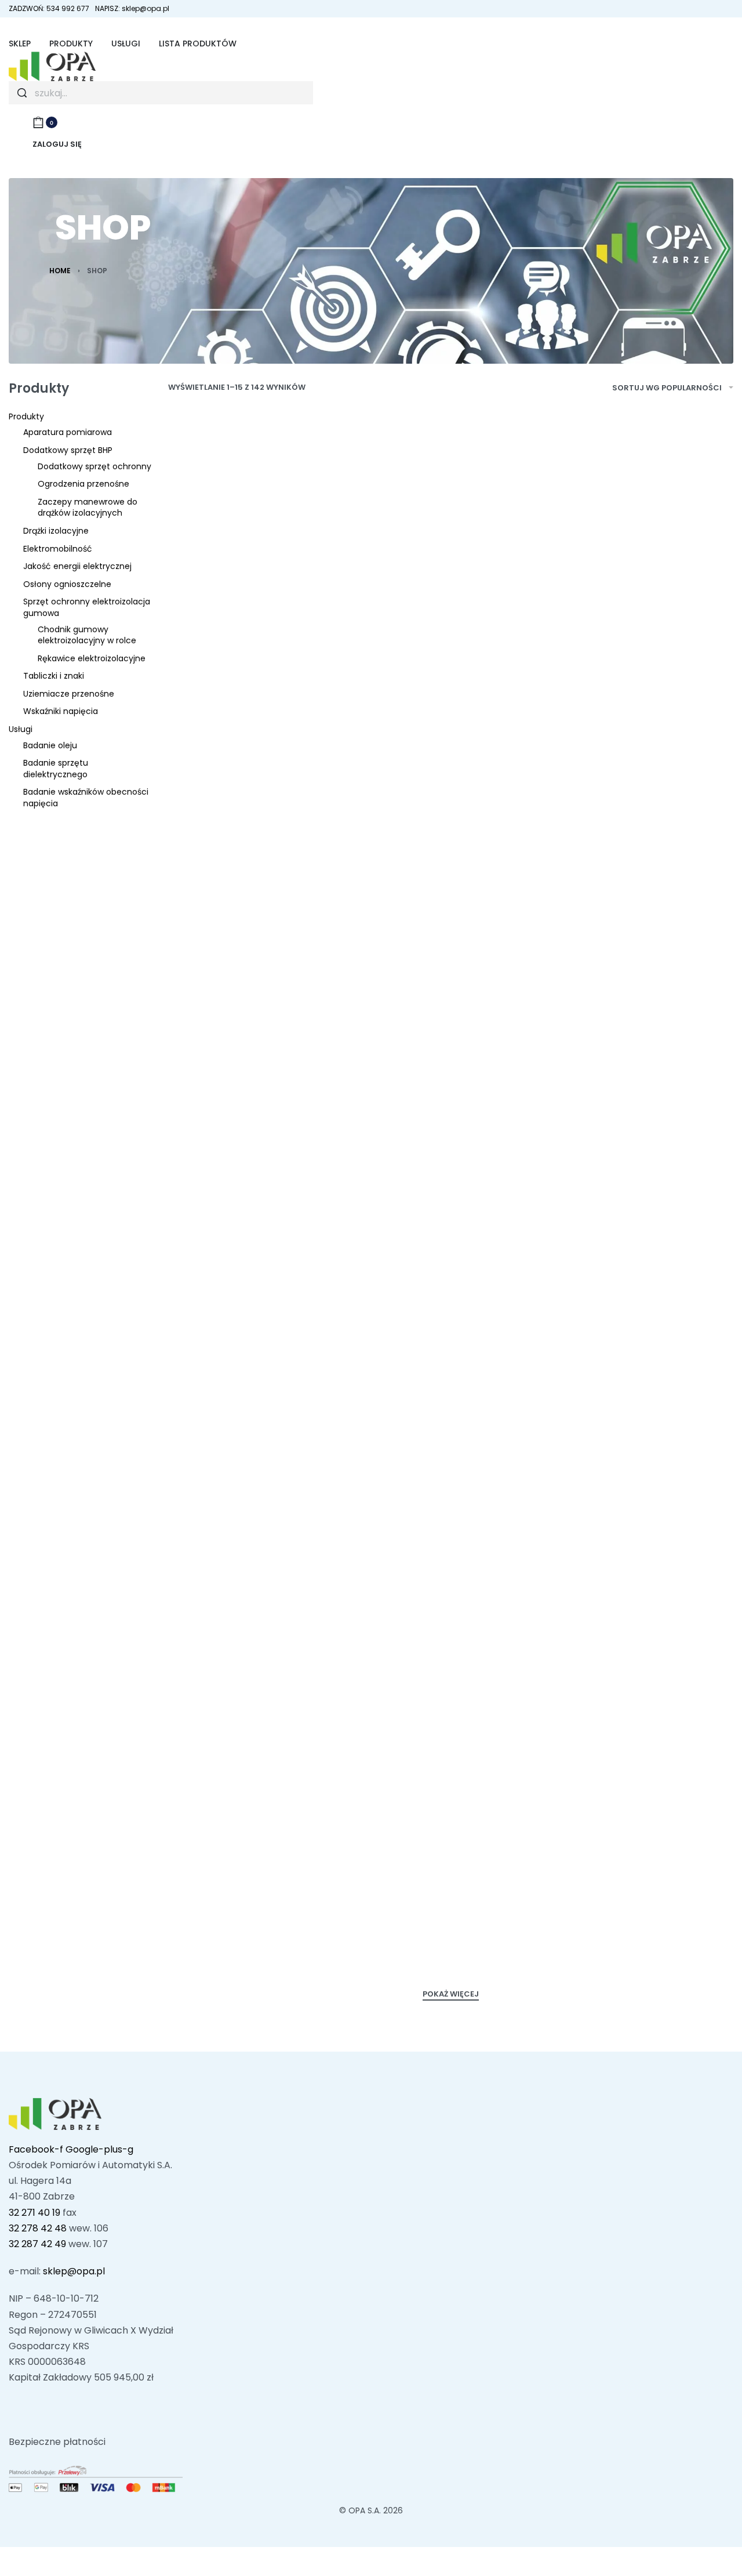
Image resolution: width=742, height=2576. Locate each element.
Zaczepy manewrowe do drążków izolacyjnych (88, 508)
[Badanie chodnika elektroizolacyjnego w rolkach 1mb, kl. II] (641, 1778)
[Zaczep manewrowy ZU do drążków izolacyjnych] (451, 1168)
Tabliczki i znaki (54, 676)
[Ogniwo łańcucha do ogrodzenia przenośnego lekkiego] (451, 856)
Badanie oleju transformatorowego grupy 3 (257, 1901)
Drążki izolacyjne (56, 531)
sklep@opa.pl (74, 2271)
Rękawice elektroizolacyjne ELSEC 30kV (445, 1582)
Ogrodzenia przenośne (83, 484)
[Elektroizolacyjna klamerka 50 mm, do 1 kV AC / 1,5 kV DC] (641, 1466)
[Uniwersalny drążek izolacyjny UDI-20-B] (641, 1168)
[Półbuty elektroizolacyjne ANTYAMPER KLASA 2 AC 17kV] (641, 856)
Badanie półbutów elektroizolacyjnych (236, 972)
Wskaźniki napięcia (61, 711)
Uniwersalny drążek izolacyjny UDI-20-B (617, 1284)
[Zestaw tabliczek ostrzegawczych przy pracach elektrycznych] (451, 1778)
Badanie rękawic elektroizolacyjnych (427, 675)
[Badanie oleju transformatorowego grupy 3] (260, 1778)
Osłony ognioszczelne (67, 584)
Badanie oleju (50, 745)
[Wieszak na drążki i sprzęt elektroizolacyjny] (260, 1466)
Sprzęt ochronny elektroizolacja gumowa (87, 607)
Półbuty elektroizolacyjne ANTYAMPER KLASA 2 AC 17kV (638, 972)
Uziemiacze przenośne (69, 694)
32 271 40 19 (34, 2213)
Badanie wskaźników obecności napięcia (86, 798)
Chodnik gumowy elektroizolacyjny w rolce (87, 635)
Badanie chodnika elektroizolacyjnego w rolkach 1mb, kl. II (623, 1901)
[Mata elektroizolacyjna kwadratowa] (260, 558)
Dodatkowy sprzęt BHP (68, 450)
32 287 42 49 (37, 2244)
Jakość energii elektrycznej (77, 566)
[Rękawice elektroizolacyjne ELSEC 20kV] (641, 558)
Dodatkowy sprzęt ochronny (94, 466)
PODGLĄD (301, 626)
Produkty (26, 416)
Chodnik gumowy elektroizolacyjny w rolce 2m (258, 1284)
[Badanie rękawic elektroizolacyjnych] (451, 558)
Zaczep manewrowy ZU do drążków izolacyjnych (445, 1284)
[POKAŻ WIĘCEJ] (451, 1995)
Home (60, 271)
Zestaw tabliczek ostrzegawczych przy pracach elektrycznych (436, 1901)
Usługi (21, 729)
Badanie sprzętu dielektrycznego (56, 769)
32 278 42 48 (38, 2228)
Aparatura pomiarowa (68, 432)
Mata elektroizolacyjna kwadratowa (244, 675)
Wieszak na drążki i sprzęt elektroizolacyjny (252, 1582)
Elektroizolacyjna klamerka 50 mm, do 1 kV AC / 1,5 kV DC (634, 1589)
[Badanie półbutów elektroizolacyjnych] (260, 857)
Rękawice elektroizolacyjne (92, 658)
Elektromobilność (58, 549)
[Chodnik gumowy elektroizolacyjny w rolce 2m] (260, 1168)
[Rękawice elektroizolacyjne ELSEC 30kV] (451, 1466)
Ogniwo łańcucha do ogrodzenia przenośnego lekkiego (441, 979)
